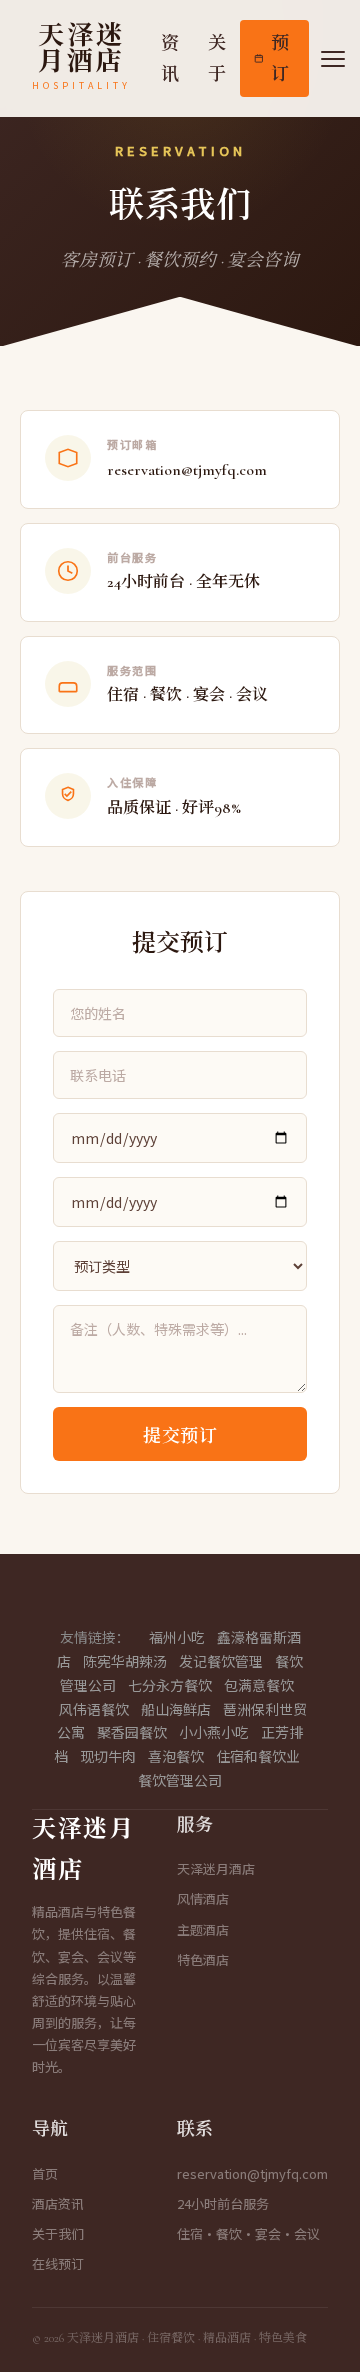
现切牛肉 (108, 1756)
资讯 (170, 58)
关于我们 (58, 2233)
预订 (280, 58)
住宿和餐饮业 (258, 1756)
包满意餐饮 (259, 1685)
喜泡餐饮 (176, 1756)
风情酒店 (203, 1898)
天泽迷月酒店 (216, 1868)
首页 (45, 2173)
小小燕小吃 (214, 1732)
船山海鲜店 (176, 1709)
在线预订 (58, 2263)
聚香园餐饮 (132, 1732)
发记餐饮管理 (221, 1661)
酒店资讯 (58, 2203)
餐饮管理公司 (180, 1780)
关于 (217, 58)
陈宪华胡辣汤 (125, 1661)
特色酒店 (203, 1959)
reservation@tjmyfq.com (252, 2173)
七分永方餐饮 (170, 1685)
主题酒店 (203, 1929)
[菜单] (333, 59)
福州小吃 (177, 1637)
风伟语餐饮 (94, 1709)
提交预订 (180, 1436)
